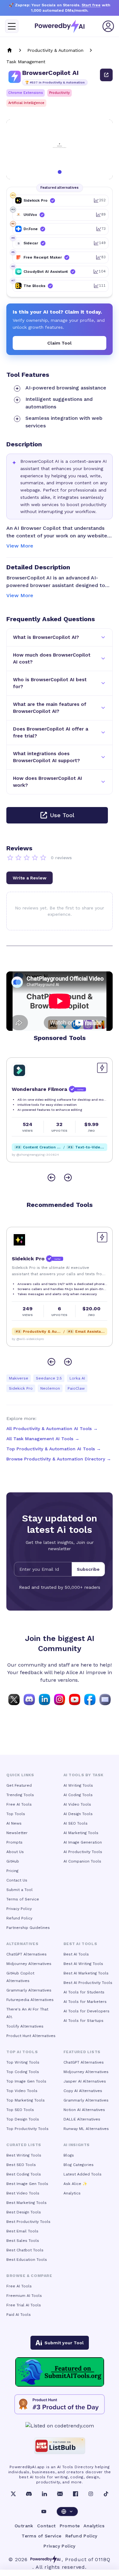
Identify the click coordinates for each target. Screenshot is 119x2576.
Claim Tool (60, 343)
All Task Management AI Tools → (43, 1439)
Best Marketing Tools (26, 2203)
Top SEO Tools (20, 2110)
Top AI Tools (22, 2052)
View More (20, 546)
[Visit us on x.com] (14, 1699)
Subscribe (88, 1569)
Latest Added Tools (83, 2174)
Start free (91, 5)
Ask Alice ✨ (75, 2184)
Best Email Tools (22, 2231)
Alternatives (22, 1944)
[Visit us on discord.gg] (29, 1699)
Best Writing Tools (24, 2155)
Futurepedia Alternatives (30, 2000)
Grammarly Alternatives (29, 1990)
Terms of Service (23, 1899)
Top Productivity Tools (27, 2129)
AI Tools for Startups (83, 2021)
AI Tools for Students (84, 1992)
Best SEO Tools (21, 2165)
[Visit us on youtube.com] (75, 1699)
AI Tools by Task (84, 1775)
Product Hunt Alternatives (31, 2036)
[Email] (60, 2494)
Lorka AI (77, 1378)
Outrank (24, 2526)
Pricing (12, 1871)
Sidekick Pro (21, 1388)
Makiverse (19, 1378)
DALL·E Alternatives (82, 2119)
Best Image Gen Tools (27, 2184)
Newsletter (17, 1833)
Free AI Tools (19, 1804)
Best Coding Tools (24, 2174)
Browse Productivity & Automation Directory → (59, 1459)
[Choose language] (67, 2512)
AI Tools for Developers (86, 2011)
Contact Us (17, 1880)
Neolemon (50, 1388)
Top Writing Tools (23, 2062)
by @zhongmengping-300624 (35, 1155)
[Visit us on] (105, 1699)
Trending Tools (20, 1795)
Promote (70, 2526)
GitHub (13, 1861)
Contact (46, 2526)
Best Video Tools (23, 2193)
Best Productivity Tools (28, 2222)
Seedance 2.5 (49, 1378)
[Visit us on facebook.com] (90, 1699)
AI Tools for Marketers (85, 2002)
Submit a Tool (20, 1890)
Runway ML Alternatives (86, 2129)
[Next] (68, 1178)
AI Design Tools (78, 1814)
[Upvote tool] (102, 1068)
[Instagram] (91, 2494)
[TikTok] (106, 2494)
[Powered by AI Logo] (60, 26)
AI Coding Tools (78, 1795)
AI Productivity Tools (83, 1852)
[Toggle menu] (12, 26)
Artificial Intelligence (26, 103)
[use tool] (106, 75)
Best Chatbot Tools (25, 2250)
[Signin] (108, 26)
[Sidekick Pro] (19, 1240)
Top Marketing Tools (26, 2100)
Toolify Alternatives (25, 2026)
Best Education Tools (27, 2260)
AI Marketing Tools (81, 1833)
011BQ (103, 2559)
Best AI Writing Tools (83, 1964)
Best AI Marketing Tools (86, 1973)
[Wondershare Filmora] (19, 1070)
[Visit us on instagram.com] (60, 1699)
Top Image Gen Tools (26, 2081)
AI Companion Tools (82, 1861)
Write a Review (30, 878)
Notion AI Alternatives (84, 2110)
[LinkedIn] (44, 2494)
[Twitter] (13, 2494)
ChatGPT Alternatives (26, 1954)
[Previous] (51, 1178)
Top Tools (16, 1814)
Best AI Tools (76, 1954)
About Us (15, 1852)
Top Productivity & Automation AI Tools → (54, 1449)
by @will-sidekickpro (28, 1339)
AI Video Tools (77, 1804)
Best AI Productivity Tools (88, 1983)
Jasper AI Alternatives (85, 2081)
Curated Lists (24, 2145)
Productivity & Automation (55, 50)
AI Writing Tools (78, 1785)
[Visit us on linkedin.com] (44, 1699)
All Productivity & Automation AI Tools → (52, 1429)
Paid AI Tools (19, 2315)
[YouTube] (44, 2512)
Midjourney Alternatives (29, 1964)
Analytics (72, 2193)
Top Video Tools (22, 2091)
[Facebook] (76, 2494)
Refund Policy (19, 1918)
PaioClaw (76, 1388)
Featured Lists (82, 2052)
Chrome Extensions (26, 93)
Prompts (14, 1842)
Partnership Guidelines (28, 1928)
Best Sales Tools (23, 2241)
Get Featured (19, 1785)
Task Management (26, 62)
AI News (14, 1823)
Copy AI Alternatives (83, 2091)
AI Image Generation (83, 1842)
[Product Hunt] (60, 2404)
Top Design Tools (23, 2119)
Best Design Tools (24, 2212)
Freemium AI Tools (24, 2296)
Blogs (69, 2155)
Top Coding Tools (23, 2072)
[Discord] (29, 2494)
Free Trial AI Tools (24, 2305)
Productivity (60, 93)
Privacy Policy (19, 1909)
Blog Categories (79, 2165)
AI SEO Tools (76, 1823)
